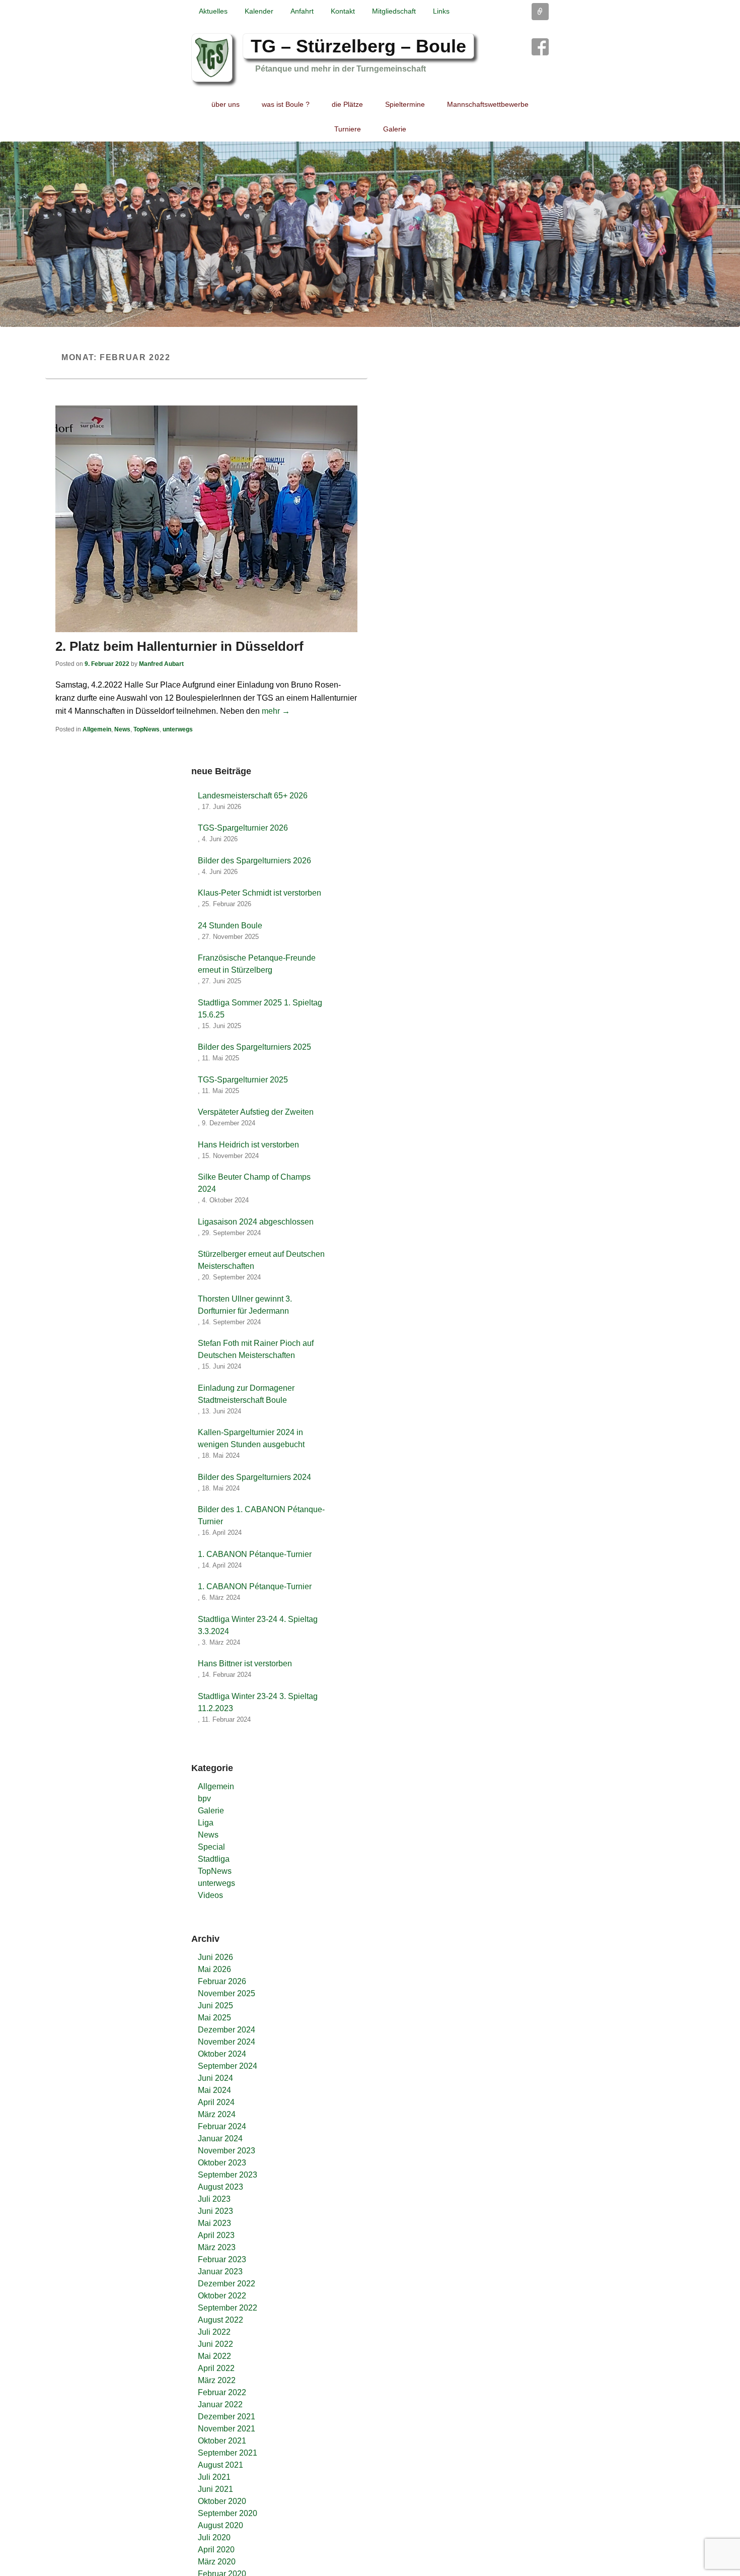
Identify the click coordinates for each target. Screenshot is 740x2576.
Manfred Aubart (161, 664)
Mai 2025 (214, 2018)
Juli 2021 (214, 2477)
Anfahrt (302, 11)
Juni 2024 (215, 2078)
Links (441, 11)
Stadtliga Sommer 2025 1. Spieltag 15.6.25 (260, 1009)
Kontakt (343, 11)
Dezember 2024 (227, 2030)
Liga (206, 1823)
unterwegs (178, 729)
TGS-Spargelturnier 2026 (243, 828)
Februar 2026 (222, 1981)
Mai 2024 (214, 2090)
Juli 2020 (214, 2537)
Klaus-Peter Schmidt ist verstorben (260, 893)
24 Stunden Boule (230, 926)
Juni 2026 (215, 1957)
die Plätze (347, 104)
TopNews (146, 729)
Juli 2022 (214, 2332)
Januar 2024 (220, 2139)
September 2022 (228, 2308)
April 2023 (216, 2235)
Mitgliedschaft (394, 11)
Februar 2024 (222, 2126)
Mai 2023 (214, 2223)
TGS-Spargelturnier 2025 (243, 1080)
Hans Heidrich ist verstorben (248, 1145)
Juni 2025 (215, 2006)
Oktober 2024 (222, 2054)
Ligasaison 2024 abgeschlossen (256, 1222)
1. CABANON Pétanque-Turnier (255, 1554)
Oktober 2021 (222, 2441)
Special (211, 1847)
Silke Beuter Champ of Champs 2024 (254, 1183)
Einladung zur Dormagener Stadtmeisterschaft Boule (246, 1394)
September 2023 (228, 2175)
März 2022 (217, 2380)
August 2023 (220, 2187)
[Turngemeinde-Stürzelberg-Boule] (370, 234)
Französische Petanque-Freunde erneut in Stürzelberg (257, 964)
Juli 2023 (214, 2199)
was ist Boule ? (286, 104)
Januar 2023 (220, 2272)
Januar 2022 (220, 2404)
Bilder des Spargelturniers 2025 (254, 1047)
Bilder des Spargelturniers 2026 (254, 861)
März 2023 (217, 2247)
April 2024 (216, 2102)
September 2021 (228, 2453)
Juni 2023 (215, 2211)
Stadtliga (214, 1859)
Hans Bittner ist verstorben (245, 1664)
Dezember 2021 (227, 2417)
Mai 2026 (214, 1969)
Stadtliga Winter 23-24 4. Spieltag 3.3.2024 (258, 1625)
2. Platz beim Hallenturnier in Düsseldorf (179, 646)
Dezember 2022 (227, 2284)
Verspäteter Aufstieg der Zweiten (256, 1112)
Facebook (540, 47)
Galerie (395, 129)
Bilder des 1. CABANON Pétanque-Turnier (261, 1515)
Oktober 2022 (222, 2296)
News (122, 729)
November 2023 (227, 2151)
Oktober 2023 (222, 2163)
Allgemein (97, 729)
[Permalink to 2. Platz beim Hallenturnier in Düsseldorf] (206, 519)
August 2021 (220, 2465)
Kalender (259, 11)
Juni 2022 (215, 2344)
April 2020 (216, 2550)
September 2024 (228, 2066)
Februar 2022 (222, 2392)
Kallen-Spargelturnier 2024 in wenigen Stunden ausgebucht (251, 1438)
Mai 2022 (214, 2356)
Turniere (348, 129)
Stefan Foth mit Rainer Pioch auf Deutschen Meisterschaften (256, 1349)
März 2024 (217, 2114)
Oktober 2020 (222, 2501)
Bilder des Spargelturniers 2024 (254, 1477)
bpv (204, 1799)
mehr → (276, 711)
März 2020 (217, 2562)
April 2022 (216, 2368)
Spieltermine (405, 104)
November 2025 (227, 1993)
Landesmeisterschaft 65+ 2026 (253, 796)
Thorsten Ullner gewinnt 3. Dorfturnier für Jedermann (245, 1305)
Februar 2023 (222, 2259)
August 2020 (220, 2525)
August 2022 (220, 2320)
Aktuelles (213, 11)
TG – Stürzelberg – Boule (358, 46)
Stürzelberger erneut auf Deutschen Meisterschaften (261, 1260)
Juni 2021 (215, 2489)
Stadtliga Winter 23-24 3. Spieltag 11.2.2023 (258, 1702)
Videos (210, 1895)
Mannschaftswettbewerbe (488, 104)
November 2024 (227, 2042)
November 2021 (227, 2429)
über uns (226, 104)
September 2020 (228, 2513)
